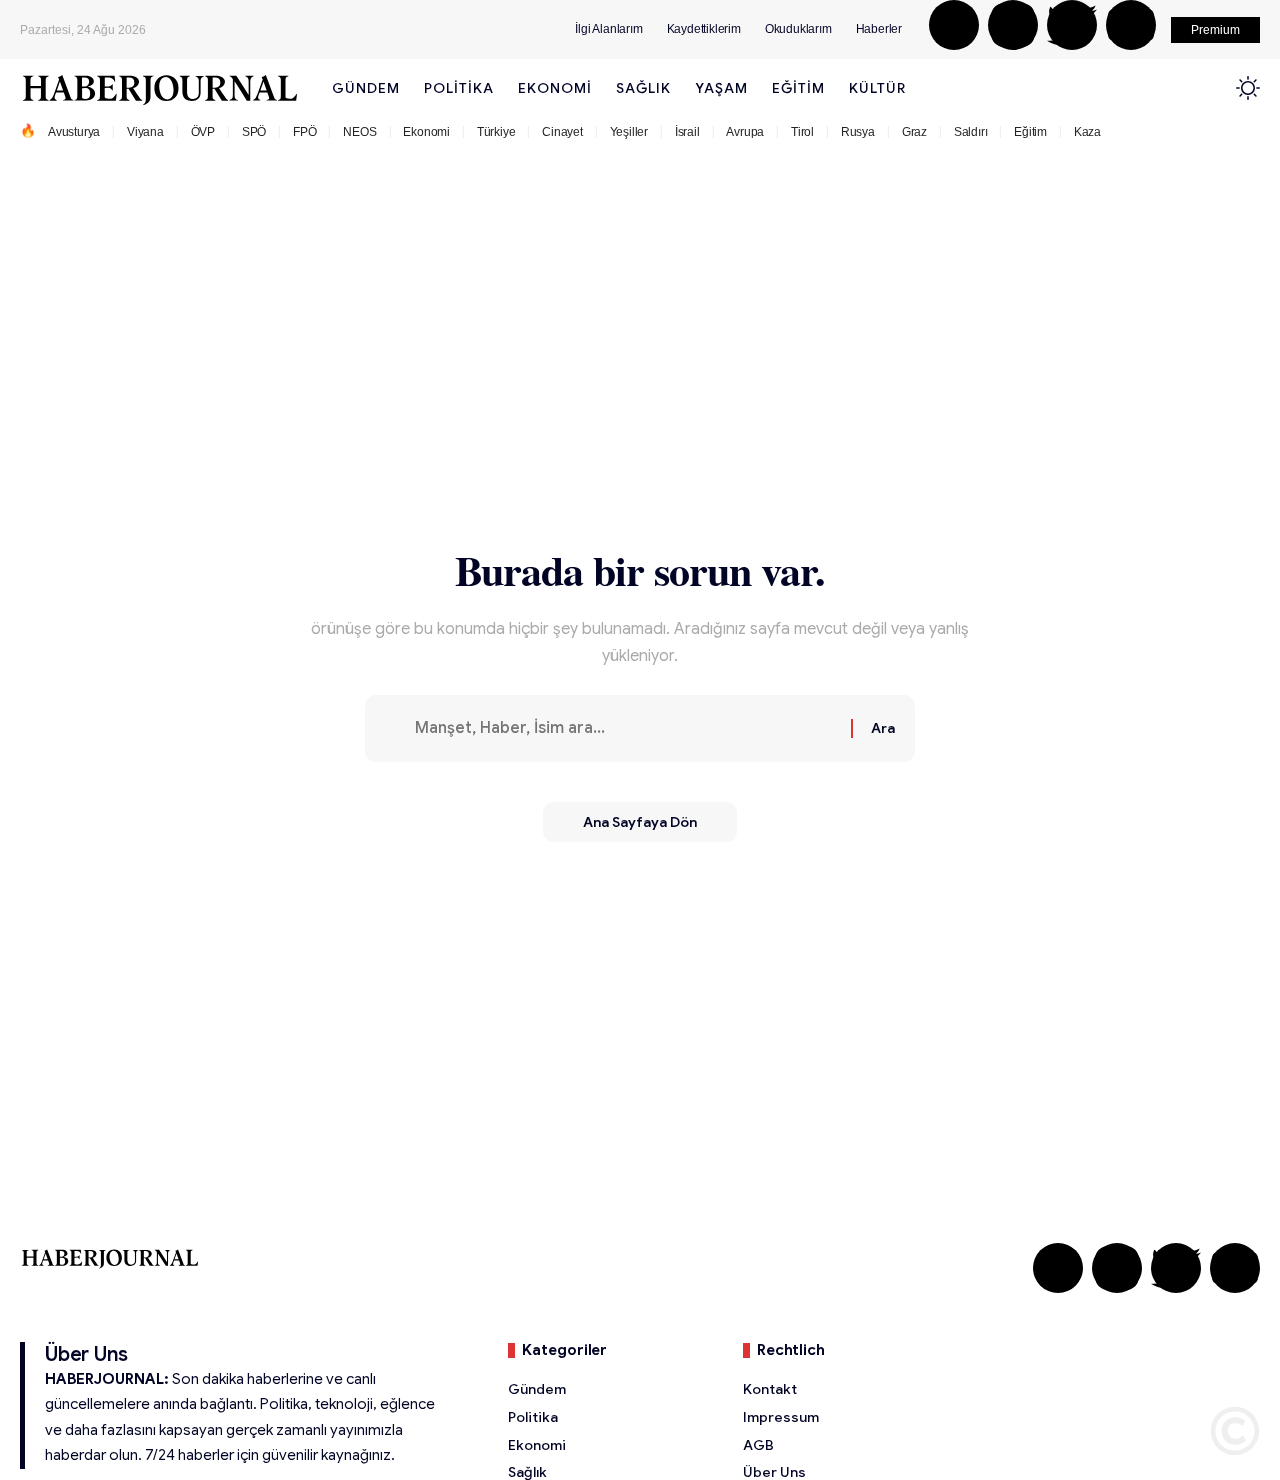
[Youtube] (1131, 25)
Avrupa (745, 132)
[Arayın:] (625, 728)
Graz (914, 132)
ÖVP (203, 132)
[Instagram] (1013, 25)
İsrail (687, 132)
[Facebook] (954, 25)
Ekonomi (426, 132)
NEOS (359, 132)
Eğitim (1030, 132)
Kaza (1087, 132)
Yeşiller (629, 132)
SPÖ (254, 132)
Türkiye (496, 132)
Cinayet (562, 132)
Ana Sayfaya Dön (640, 822)
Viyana (145, 132)
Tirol (802, 132)
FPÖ (304, 132)
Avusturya (74, 132)
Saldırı (971, 132)
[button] (1215, 30)
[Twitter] (1072, 25)
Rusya (858, 132)
